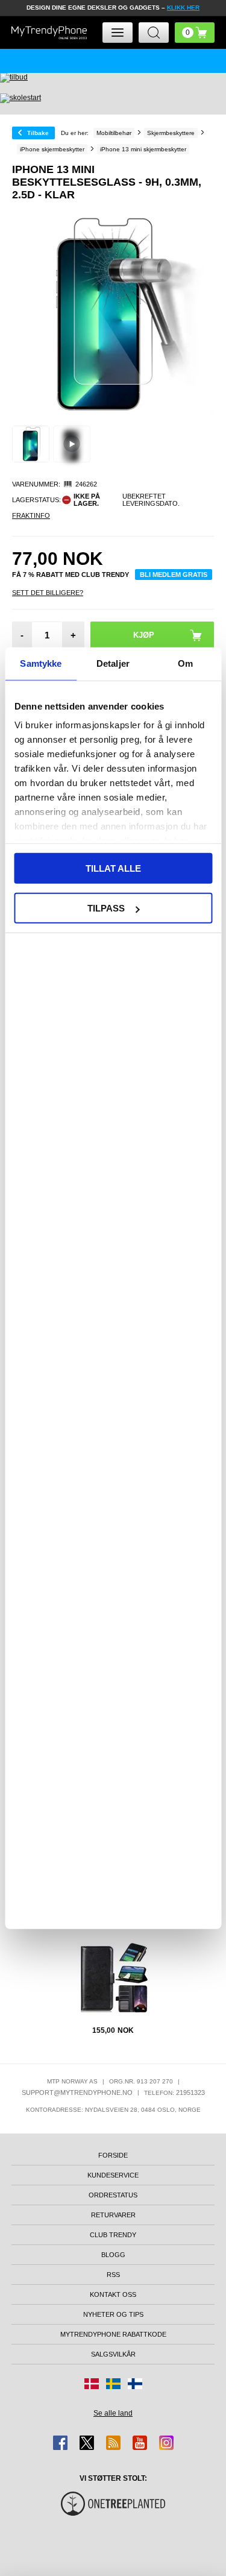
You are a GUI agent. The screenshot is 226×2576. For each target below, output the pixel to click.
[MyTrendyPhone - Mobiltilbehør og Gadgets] (49, 33)
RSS (113, 2275)
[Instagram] (166, 2443)
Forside (113, 2155)
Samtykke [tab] (41, 663)
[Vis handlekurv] (195, 33)
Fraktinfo (31, 515)
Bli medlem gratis (174, 575)
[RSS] (113, 2443)
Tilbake (38, 133)
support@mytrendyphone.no (77, 2093)
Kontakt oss (113, 2294)
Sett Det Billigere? (48, 593)
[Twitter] (87, 2443)
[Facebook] (60, 2443)
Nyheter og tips (113, 2314)
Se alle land (113, 2413)
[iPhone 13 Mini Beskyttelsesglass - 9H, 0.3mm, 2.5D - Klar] (31, 444)
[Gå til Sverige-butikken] (113, 2384)
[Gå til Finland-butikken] (135, 2384)
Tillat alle (113, 868)
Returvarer (113, 2215)
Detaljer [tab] (113, 663)
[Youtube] (140, 2443)
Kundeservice (113, 2175)
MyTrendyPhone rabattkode (113, 2334)
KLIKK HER (183, 8)
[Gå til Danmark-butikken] (92, 2384)
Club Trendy (113, 2235)
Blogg (113, 2255)
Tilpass (106, 908)
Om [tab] (185, 663)
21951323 (190, 2093)
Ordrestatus (113, 2195)
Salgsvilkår (113, 2354)
